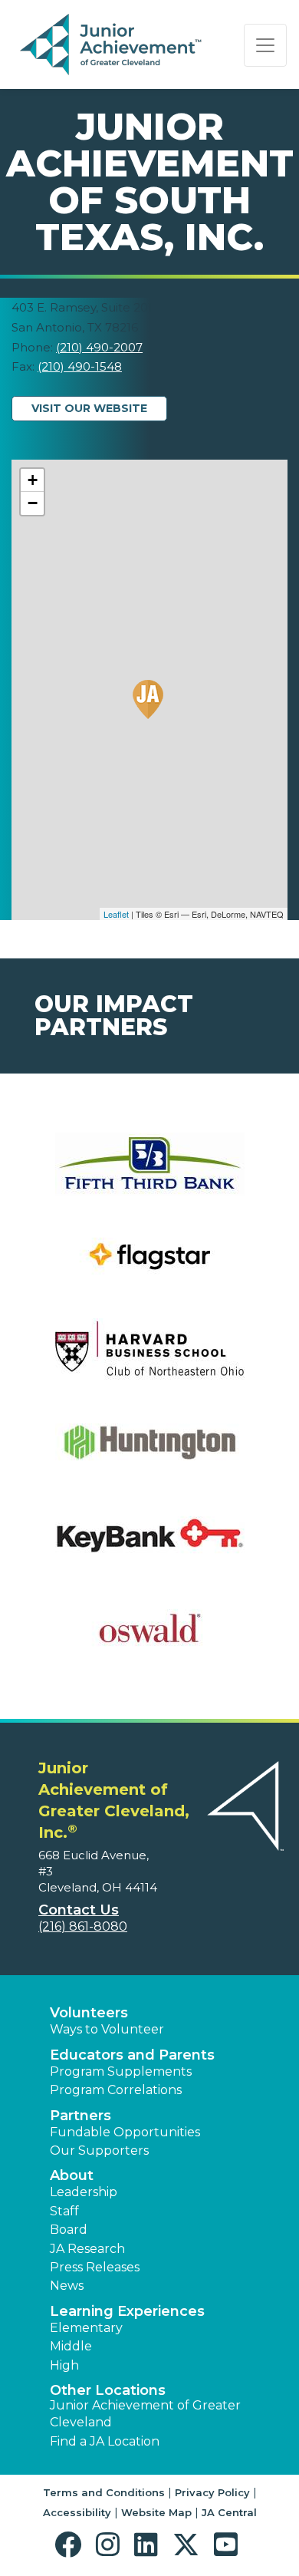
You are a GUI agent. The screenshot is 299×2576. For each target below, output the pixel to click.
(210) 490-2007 (99, 347)
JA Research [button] (87, 2249)
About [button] (72, 2175)
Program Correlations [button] (116, 2090)
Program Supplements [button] (121, 2071)
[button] (72, 2545)
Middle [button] (71, 2346)
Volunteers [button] (89, 2013)
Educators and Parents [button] (132, 2055)
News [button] (67, 2286)
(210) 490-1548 (80, 366)
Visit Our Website (89, 408)
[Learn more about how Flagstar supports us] (149, 1267)
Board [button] (69, 2230)
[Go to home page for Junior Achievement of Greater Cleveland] (112, 45)
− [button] (33, 503)
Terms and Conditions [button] (104, 2492)
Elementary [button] (86, 2328)
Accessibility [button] (77, 2512)
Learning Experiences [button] (127, 2311)
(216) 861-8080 (83, 1926)
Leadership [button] (84, 2192)
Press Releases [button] (95, 2267)
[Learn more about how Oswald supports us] (149, 1638)
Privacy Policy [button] (212, 2492)
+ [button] (33, 480)
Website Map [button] (156, 2512)
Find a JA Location (105, 2441)
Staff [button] (64, 2211)
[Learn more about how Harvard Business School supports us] (149, 1359)
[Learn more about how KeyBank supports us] (149, 1545)
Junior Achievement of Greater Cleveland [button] (145, 2414)
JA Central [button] (229, 2512)
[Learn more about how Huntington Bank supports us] (149, 1452)
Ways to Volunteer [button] (107, 2029)
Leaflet (116, 914)
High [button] (64, 2365)
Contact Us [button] (79, 1910)
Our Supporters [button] (99, 2151)
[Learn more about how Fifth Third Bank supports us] (149, 1174)
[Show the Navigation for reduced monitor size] (265, 45)
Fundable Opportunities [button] (125, 2132)
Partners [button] (80, 2116)
